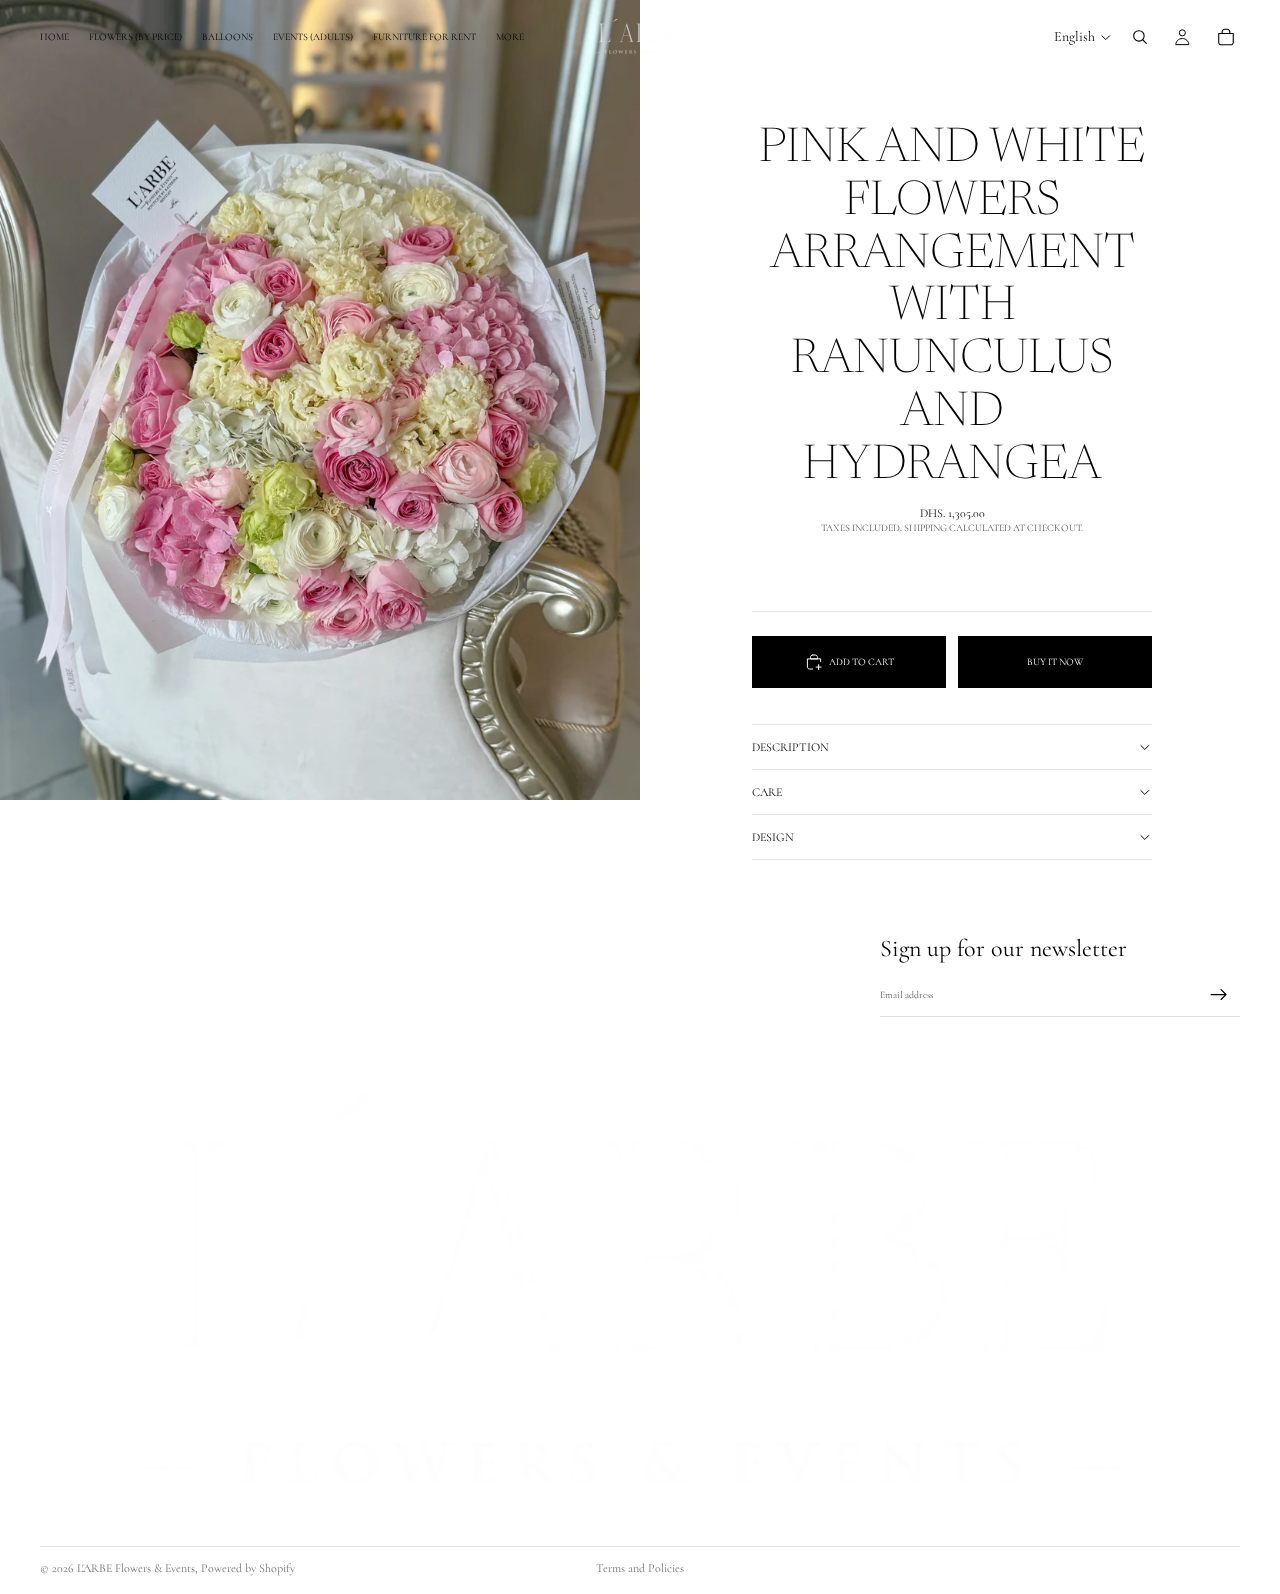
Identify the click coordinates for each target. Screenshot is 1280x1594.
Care (767, 792)
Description (790, 747)
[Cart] (1226, 37)
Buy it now (1055, 662)
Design (773, 837)
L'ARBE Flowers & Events (136, 1568)
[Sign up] (1219, 996)
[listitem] (510, 37)
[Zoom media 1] (320, 400)
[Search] (1140, 37)
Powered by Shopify (248, 1568)
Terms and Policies (640, 1568)
